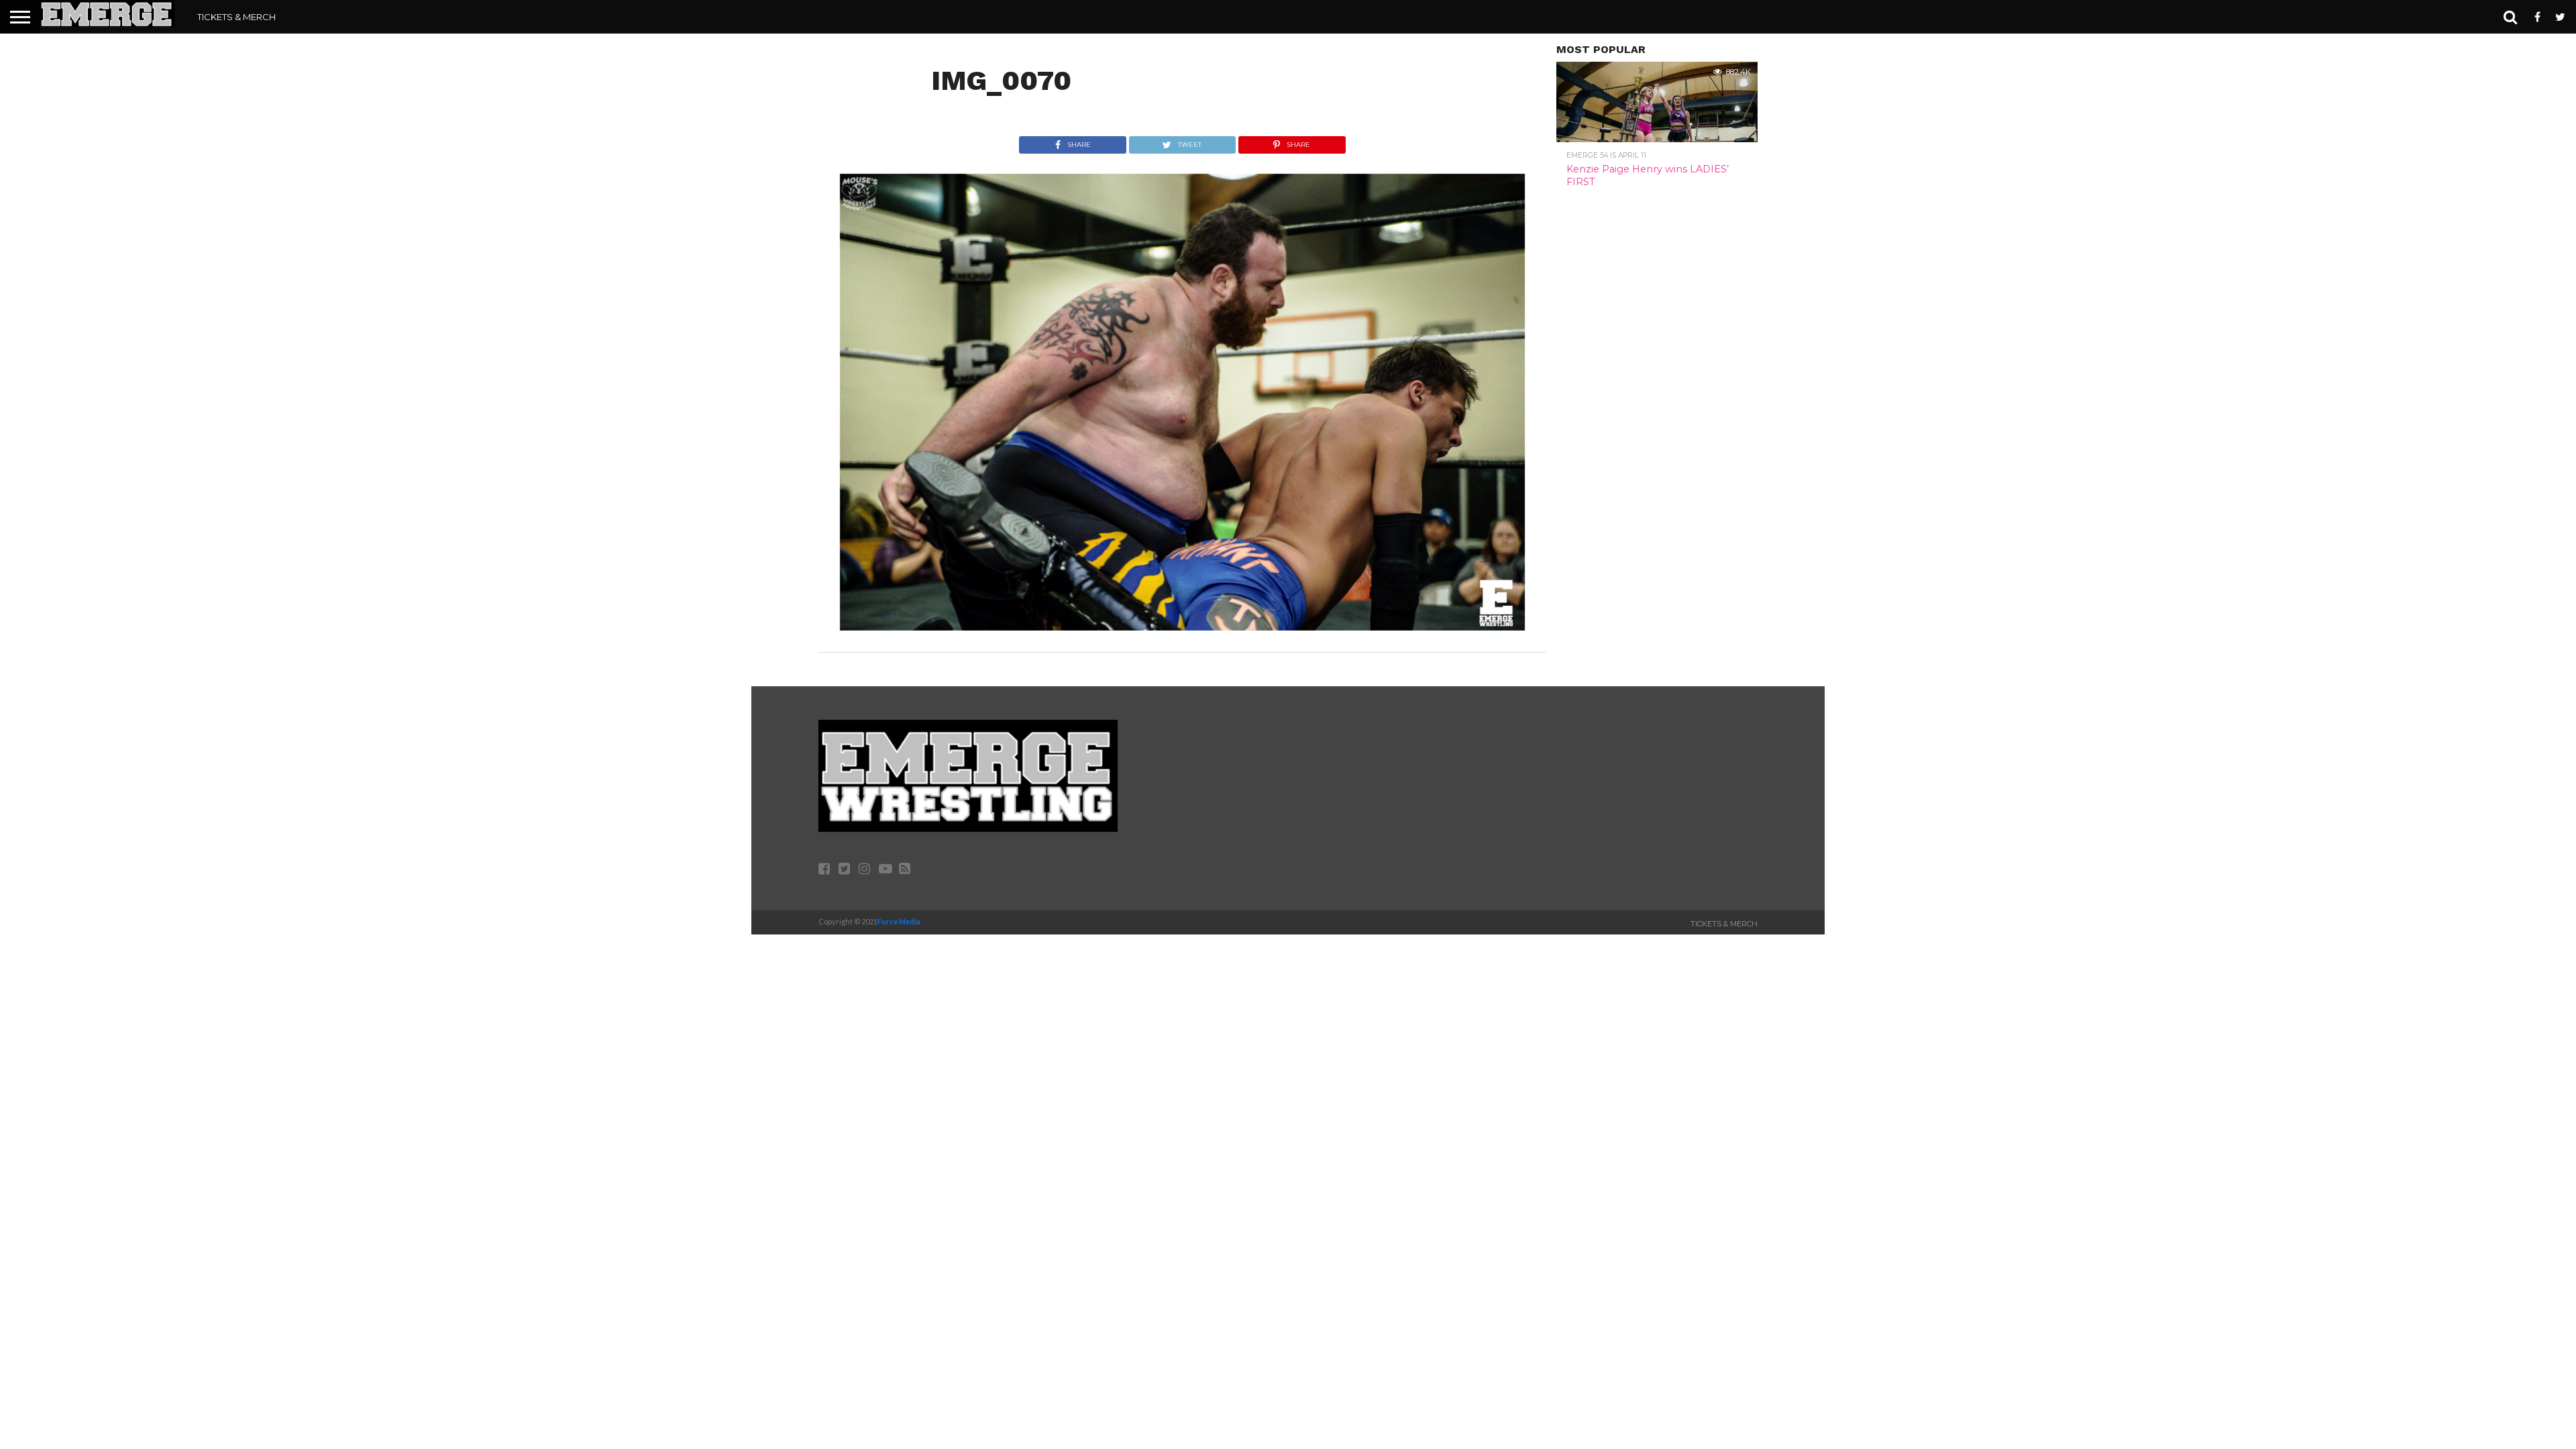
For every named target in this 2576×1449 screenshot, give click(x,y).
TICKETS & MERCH (236, 17)
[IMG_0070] (1182, 626)
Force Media (899, 921)
